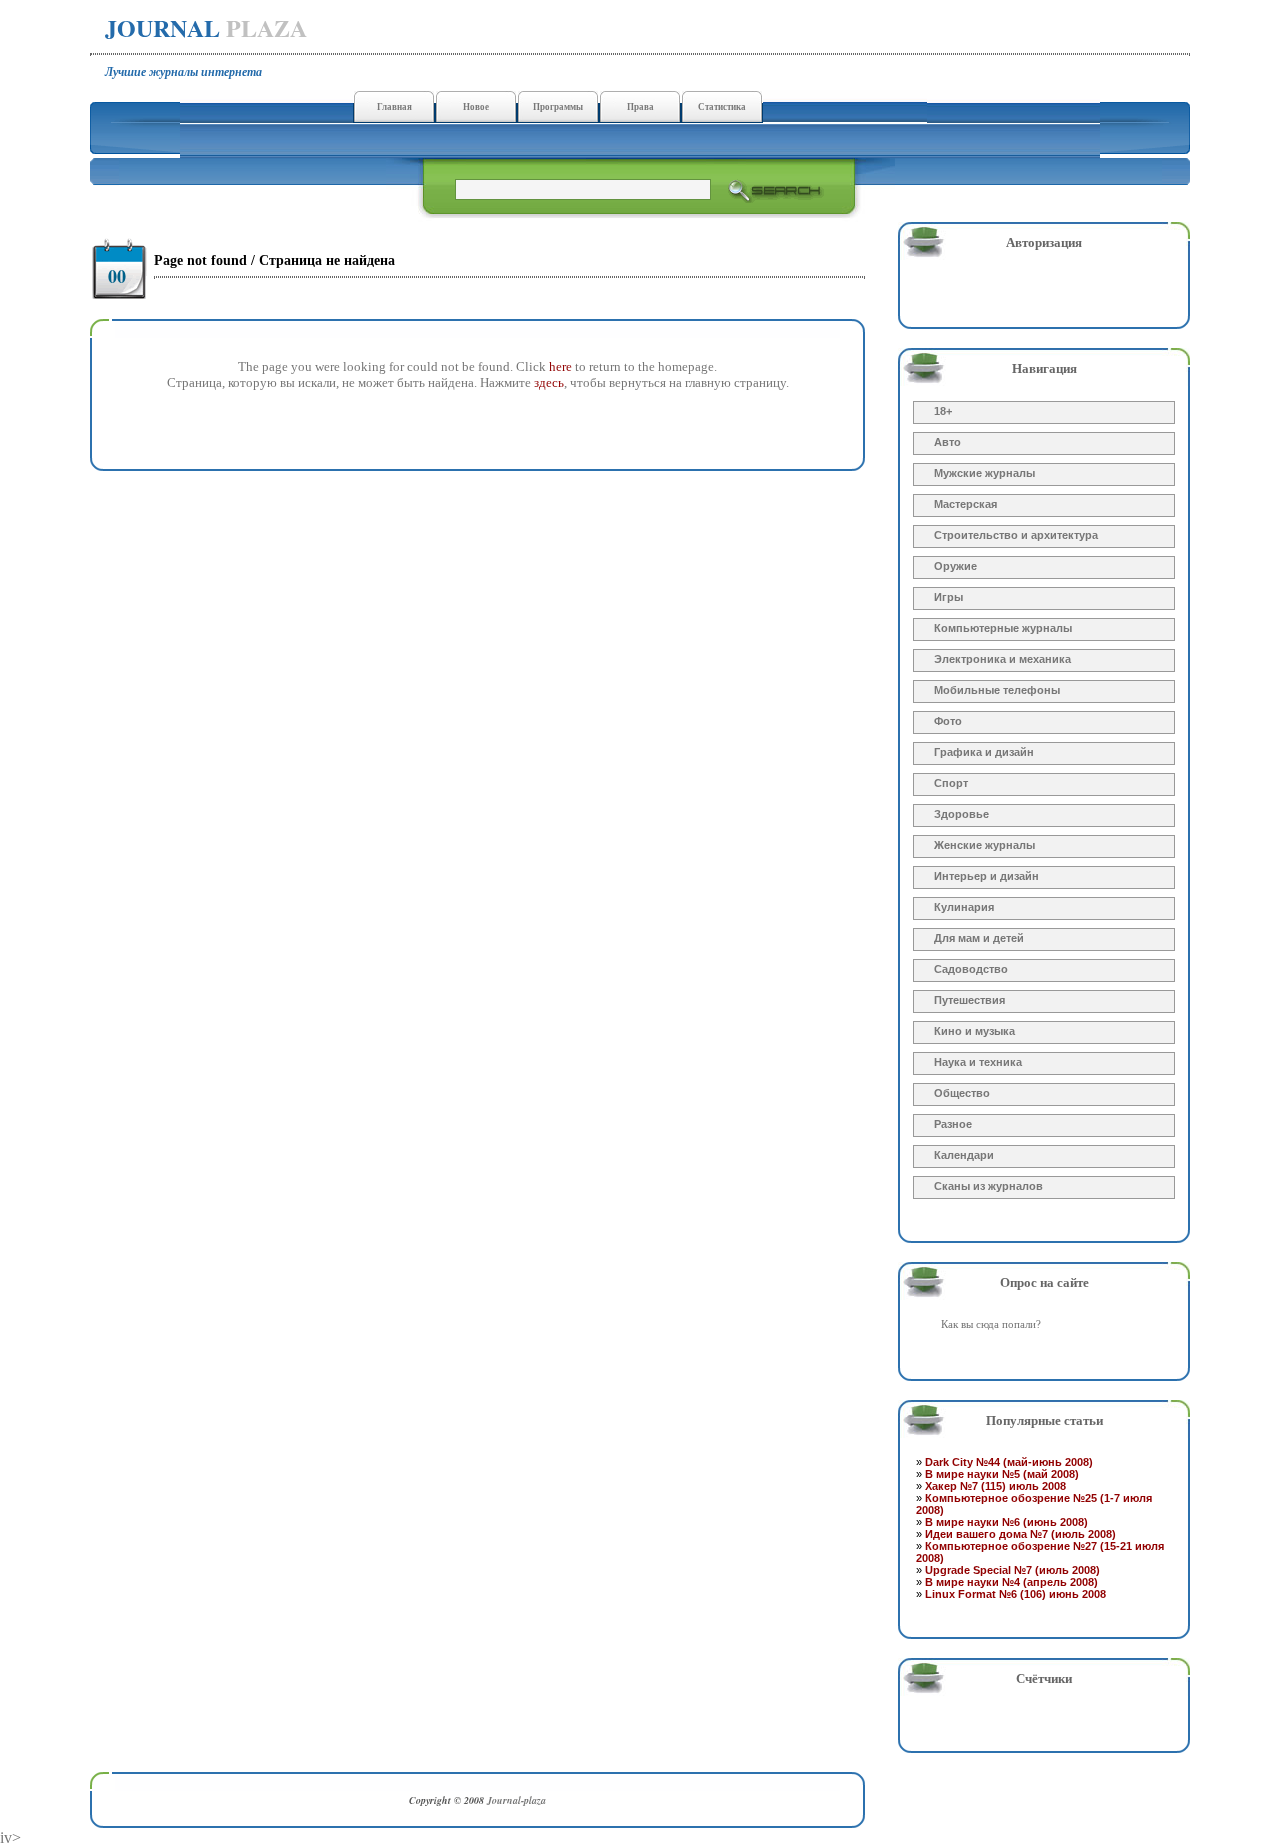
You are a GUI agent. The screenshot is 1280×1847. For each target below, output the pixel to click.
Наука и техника (978, 1062)
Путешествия (969, 1000)
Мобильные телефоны (997, 690)
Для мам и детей (979, 938)
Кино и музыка (974, 1031)
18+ (943, 411)
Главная (394, 107)
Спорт (951, 783)
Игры (948, 597)
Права (640, 107)
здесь (549, 382)
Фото (948, 721)
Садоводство (971, 969)
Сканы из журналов (988, 1186)
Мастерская (965, 504)
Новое (476, 107)
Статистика (722, 107)
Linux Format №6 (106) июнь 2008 (1015, 1594)
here (560, 366)
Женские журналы (984, 845)
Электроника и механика (1002, 659)
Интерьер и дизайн (986, 876)
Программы (558, 107)
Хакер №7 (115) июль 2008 (995, 1486)
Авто (947, 442)
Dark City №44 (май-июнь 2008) (1009, 1462)
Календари (964, 1155)
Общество (962, 1093)
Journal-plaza (516, 1800)
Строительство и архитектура (1016, 535)
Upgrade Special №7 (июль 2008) (1012, 1570)
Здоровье (961, 814)
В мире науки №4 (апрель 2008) (1011, 1582)
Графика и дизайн (984, 752)
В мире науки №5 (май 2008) (1002, 1474)
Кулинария (964, 907)
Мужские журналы (984, 473)
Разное (953, 1124)
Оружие (955, 566)
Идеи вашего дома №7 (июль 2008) (1020, 1534)
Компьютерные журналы (1003, 628)
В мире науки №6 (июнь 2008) (1006, 1522)
